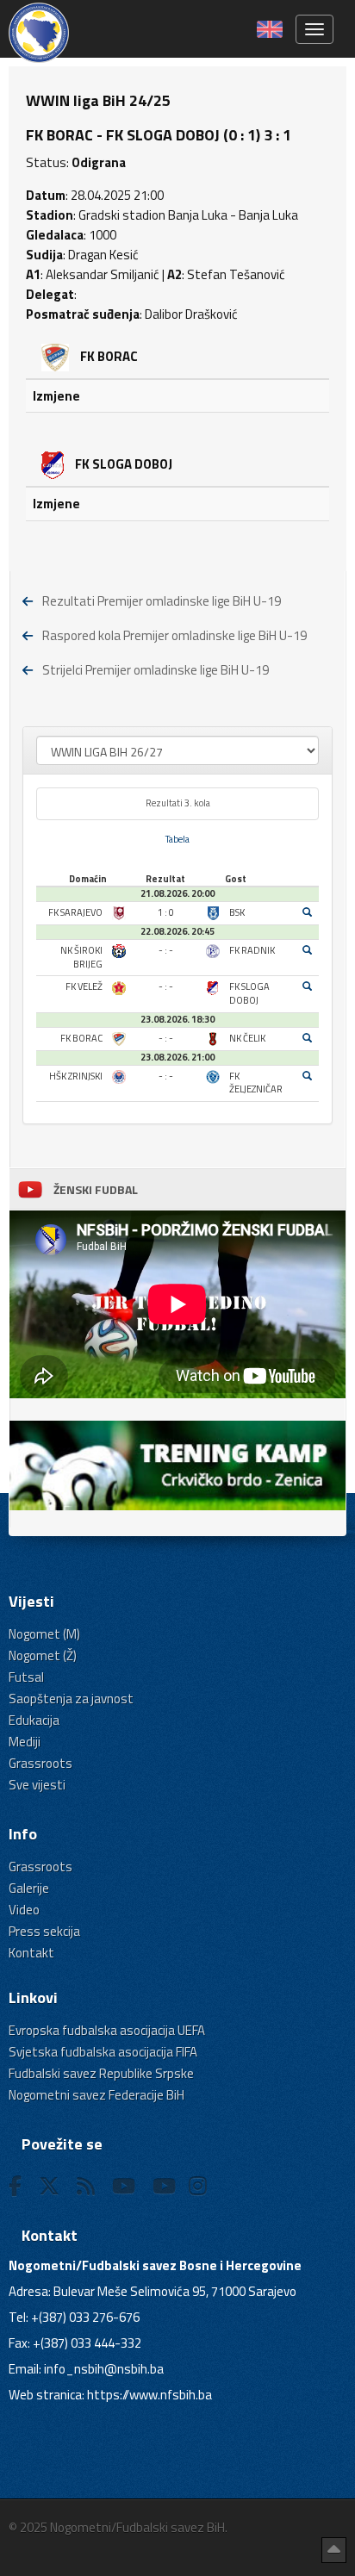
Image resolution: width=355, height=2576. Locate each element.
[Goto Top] (334, 2550)
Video (24, 1910)
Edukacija (34, 1720)
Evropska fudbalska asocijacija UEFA (107, 2030)
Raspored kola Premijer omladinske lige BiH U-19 (174, 635)
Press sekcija (44, 1931)
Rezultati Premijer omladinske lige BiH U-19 (162, 601)
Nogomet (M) (44, 1634)
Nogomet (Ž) (43, 1655)
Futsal (26, 1677)
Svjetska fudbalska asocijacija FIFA (103, 2052)
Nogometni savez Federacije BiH (97, 2095)
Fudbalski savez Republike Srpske (101, 2073)
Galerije (29, 1888)
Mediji (25, 1742)
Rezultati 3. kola (178, 803)
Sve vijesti (37, 1785)
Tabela (177, 839)
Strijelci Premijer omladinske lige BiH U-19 (156, 670)
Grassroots (40, 1763)
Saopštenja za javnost (71, 1699)
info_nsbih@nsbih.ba (104, 2369)
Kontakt (31, 1953)
